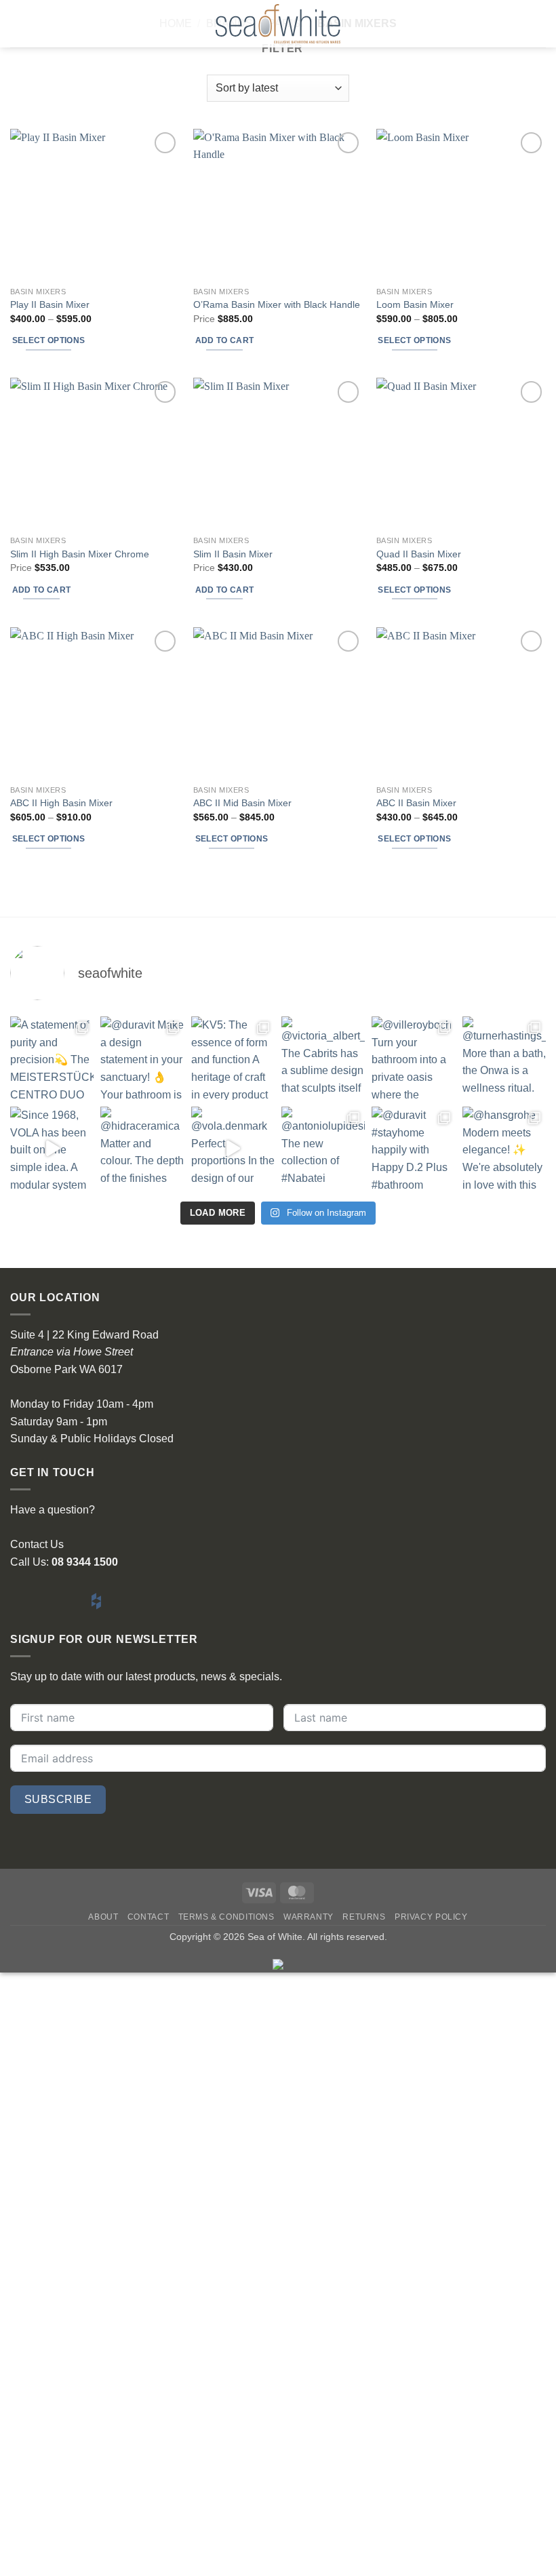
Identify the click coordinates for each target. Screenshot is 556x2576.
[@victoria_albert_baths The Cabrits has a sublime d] (323, 1058)
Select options (49, 340)
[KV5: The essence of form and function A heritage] (233, 1058)
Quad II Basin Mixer (419, 554)
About (103, 1917)
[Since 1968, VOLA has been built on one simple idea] (52, 1148)
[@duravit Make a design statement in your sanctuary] (142, 1058)
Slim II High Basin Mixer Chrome (80, 554)
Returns (364, 1917)
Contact (148, 1917)
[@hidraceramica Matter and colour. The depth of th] (142, 1148)
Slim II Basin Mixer (233, 554)
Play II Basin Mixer (50, 304)
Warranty (309, 1917)
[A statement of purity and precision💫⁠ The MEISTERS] (52, 1058)
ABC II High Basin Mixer (61, 803)
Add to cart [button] (225, 340)
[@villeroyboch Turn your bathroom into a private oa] (413, 1058)
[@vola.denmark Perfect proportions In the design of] (233, 1148)
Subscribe (58, 1799)
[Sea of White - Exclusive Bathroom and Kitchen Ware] (278, 23)
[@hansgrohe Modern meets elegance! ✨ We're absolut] (504, 1148)
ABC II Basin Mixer (416, 803)
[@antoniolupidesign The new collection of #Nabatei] (323, 1148)
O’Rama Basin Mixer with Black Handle (277, 304)
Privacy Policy (431, 1917)
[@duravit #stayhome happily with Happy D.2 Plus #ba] (413, 1148)
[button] (18, 23)
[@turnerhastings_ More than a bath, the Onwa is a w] (504, 1058)
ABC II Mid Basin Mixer (242, 803)
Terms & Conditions (226, 1917)
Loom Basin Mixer (415, 304)
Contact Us (37, 1544)
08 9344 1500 (85, 1562)
